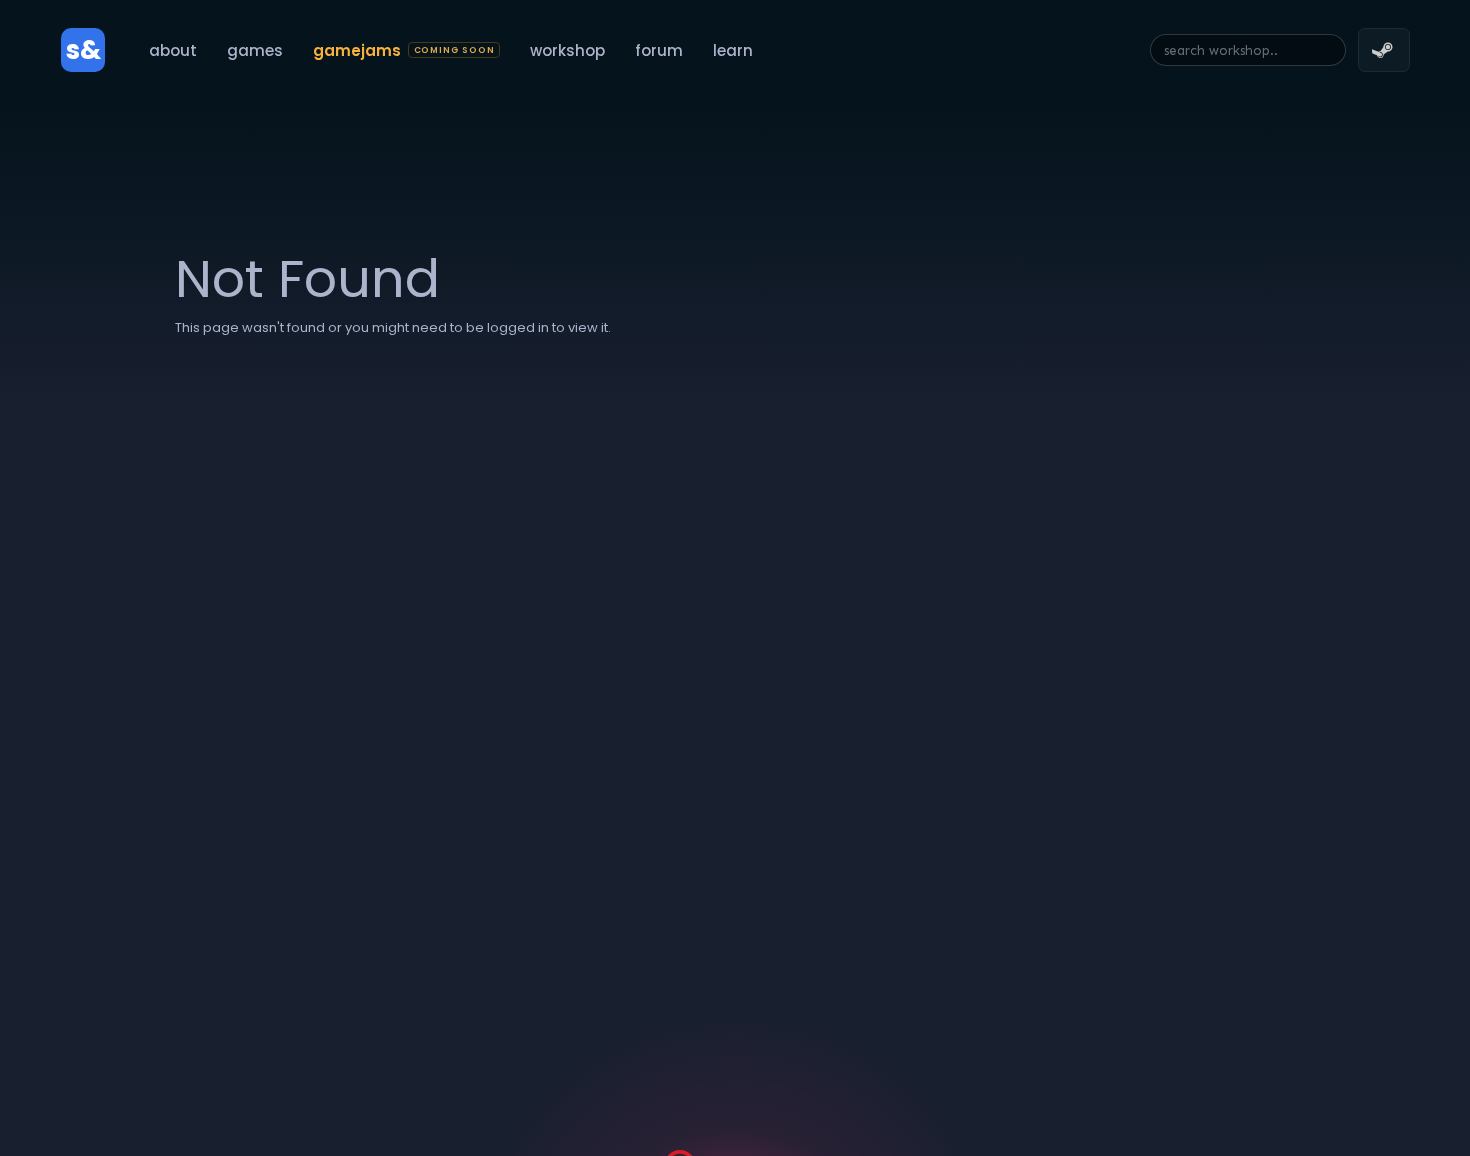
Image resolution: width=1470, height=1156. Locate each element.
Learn (733, 50)
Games (255, 50)
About (173, 50)
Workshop (567, 50)
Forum (659, 50)
